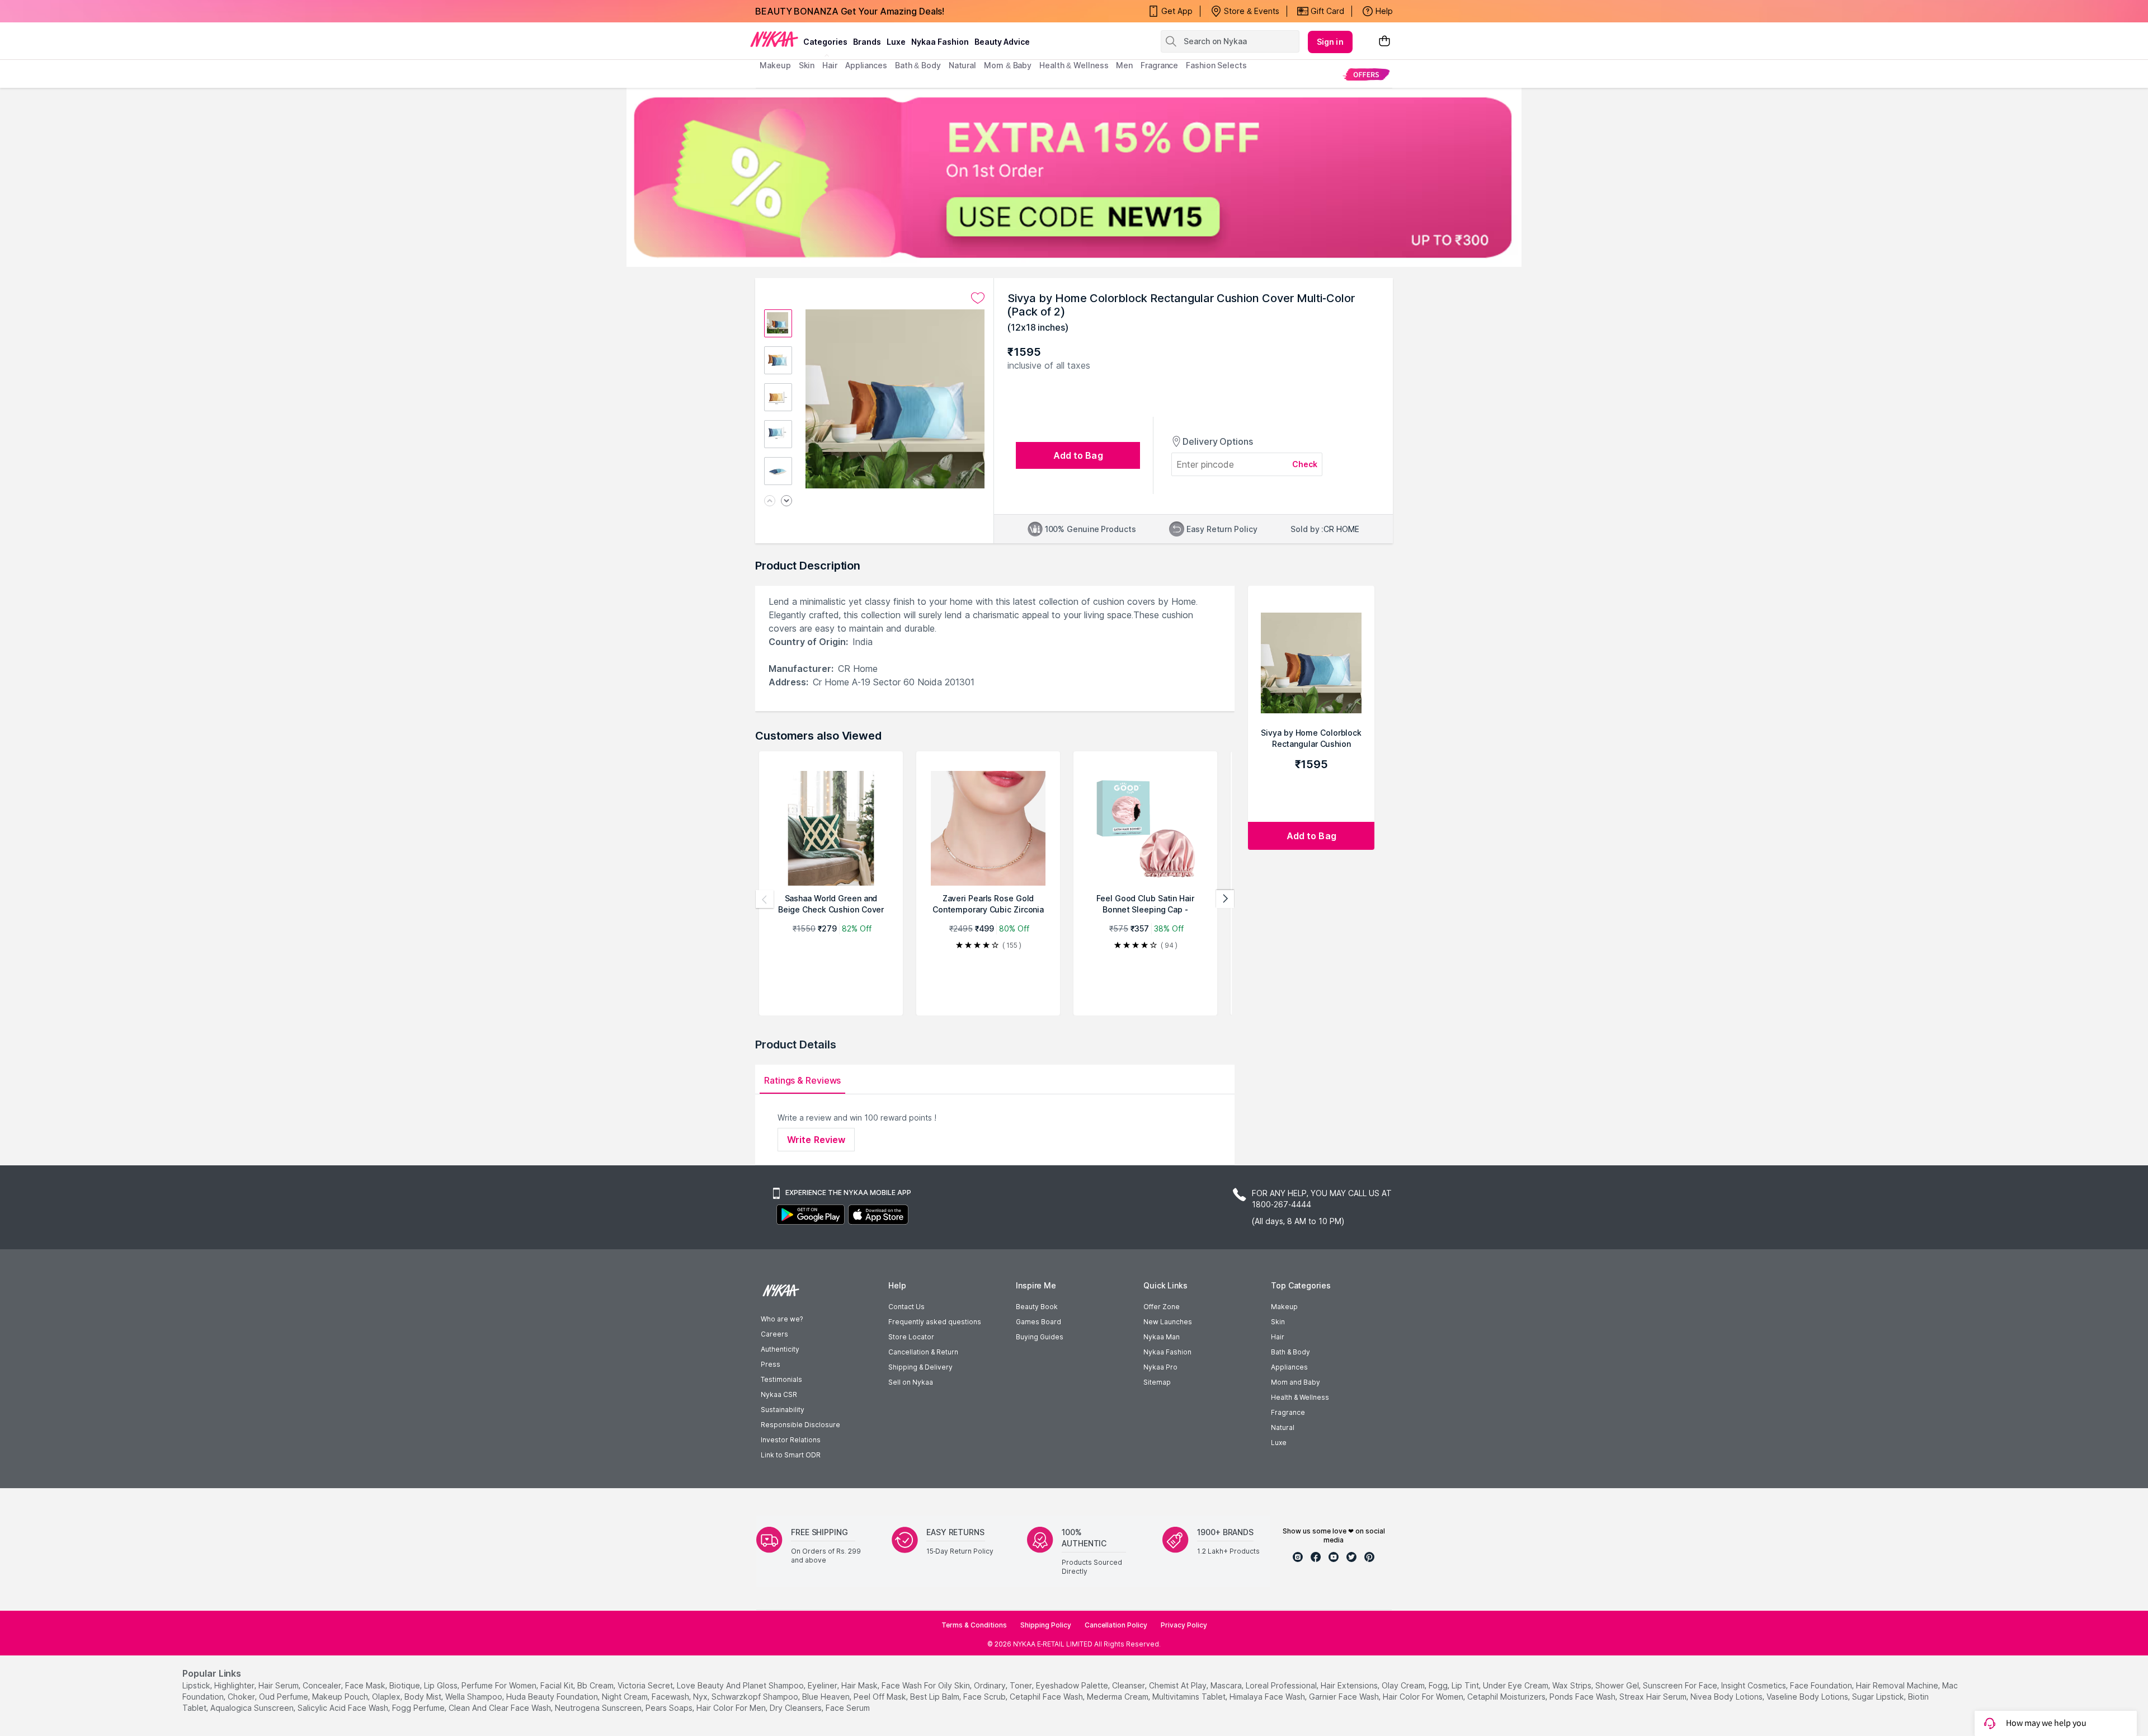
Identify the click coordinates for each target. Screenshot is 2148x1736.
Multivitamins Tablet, (1190, 1697)
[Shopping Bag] (1384, 42)
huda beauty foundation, (553, 1697)
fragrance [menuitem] (1159, 65)
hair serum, (279, 1685)
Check (1305, 464)
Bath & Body (1290, 1352)
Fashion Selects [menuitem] (1216, 65)
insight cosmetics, (1754, 1685)
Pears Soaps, (670, 1708)
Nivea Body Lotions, (1727, 1697)
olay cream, (1404, 1685)
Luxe (1279, 1443)
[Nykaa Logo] (774, 39)
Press (771, 1364)
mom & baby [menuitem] (1008, 65)
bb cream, (596, 1685)
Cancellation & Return (923, 1352)
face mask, (366, 1685)
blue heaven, (827, 1697)
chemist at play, (1179, 1685)
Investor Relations (791, 1440)
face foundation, (1822, 1685)
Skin (1278, 1322)
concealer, (323, 1685)
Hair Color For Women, (1424, 1697)
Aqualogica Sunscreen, (253, 1708)
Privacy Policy (1184, 1625)
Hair (1278, 1337)
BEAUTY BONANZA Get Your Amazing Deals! (850, 11)
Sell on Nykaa (911, 1382)
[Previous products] (765, 899)
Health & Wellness (1300, 1397)
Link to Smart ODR (791, 1455)
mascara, (1227, 1685)
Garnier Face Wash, (1345, 1697)
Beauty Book (1037, 1307)
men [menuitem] (1124, 65)
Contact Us (906, 1307)
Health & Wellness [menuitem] (1074, 65)
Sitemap (1157, 1382)
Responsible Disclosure (800, 1425)
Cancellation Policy (1116, 1625)
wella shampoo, (475, 1697)
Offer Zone (1162, 1307)
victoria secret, (646, 1685)
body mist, (424, 1697)
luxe (896, 42)
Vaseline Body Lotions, (1808, 1697)
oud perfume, (284, 1697)
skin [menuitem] (807, 65)
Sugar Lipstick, (1879, 1697)
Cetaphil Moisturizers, (1507, 1697)
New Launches (1168, 1322)
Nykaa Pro (1160, 1367)
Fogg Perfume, (419, 1708)
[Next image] (786, 502)
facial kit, (558, 1685)
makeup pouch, (341, 1697)
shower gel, (1618, 1685)
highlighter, (235, 1685)
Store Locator (911, 1337)
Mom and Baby (1296, 1382)
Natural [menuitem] (962, 65)
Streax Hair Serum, (1654, 1697)
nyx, (701, 1697)
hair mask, (860, 1685)
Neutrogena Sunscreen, (599, 1708)
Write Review (816, 1140)
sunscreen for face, (1681, 1685)
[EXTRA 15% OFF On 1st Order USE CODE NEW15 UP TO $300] (1074, 177)
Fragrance (1288, 1412)
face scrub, (985, 1697)
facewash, (671, 1697)
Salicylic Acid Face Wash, (344, 1708)
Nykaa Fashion (940, 42)
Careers (774, 1334)
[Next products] (1225, 899)
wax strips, (1573, 1685)
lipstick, (197, 1685)
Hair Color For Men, (732, 1708)
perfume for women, (500, 1685)
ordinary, (991, 1685)
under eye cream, (1516, 1685)
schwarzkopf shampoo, (756, 1697)
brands (867, 42)
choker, (242, 1697)
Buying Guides (1040, 1337)
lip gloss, (442, 1685)
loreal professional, (1282, 1685)
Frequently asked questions (935, 1322)
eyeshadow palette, (1073, 1685)
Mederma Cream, (1118, 1697)
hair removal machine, (1898, 1685)
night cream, (626, 1697)
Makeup (1284, 1307)
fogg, (1439, 1685)
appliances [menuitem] (866, 65)
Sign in (1330, 42)
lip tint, (1466, 1685)
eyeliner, (823, 1685)
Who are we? (782, 1319)
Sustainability (783, 1410)
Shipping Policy (1046, 1625)
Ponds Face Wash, (1583, 1697)
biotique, (406, 1685)
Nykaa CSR (779, 1394)
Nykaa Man (1162, 1337)
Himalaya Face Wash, (1268, 1697)
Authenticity (780, 1349)
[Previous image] (770, 502)
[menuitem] (1366, 74)
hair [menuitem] (830, 65)
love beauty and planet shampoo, (741, 1685)
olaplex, (387, 1697)
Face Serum (848, 1708)
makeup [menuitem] (775, 65)
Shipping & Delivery (920, 1367)
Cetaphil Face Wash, (1047, 1697)
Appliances (1289, 1367)
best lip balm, (936, 1697)
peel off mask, (881, 1697)
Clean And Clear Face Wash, (501, 1708)
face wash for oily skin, (927, 1685)
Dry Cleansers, (797, 1708)
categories (825, 42)
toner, (1022, 1685)
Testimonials (781, 1379)
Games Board (1038, 1322)
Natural (1283, 1427)
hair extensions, (1350, 1685)
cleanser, (1129, 1685)
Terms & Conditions (974, 1625)
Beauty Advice (1002, 42)
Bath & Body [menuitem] (918, 65)
